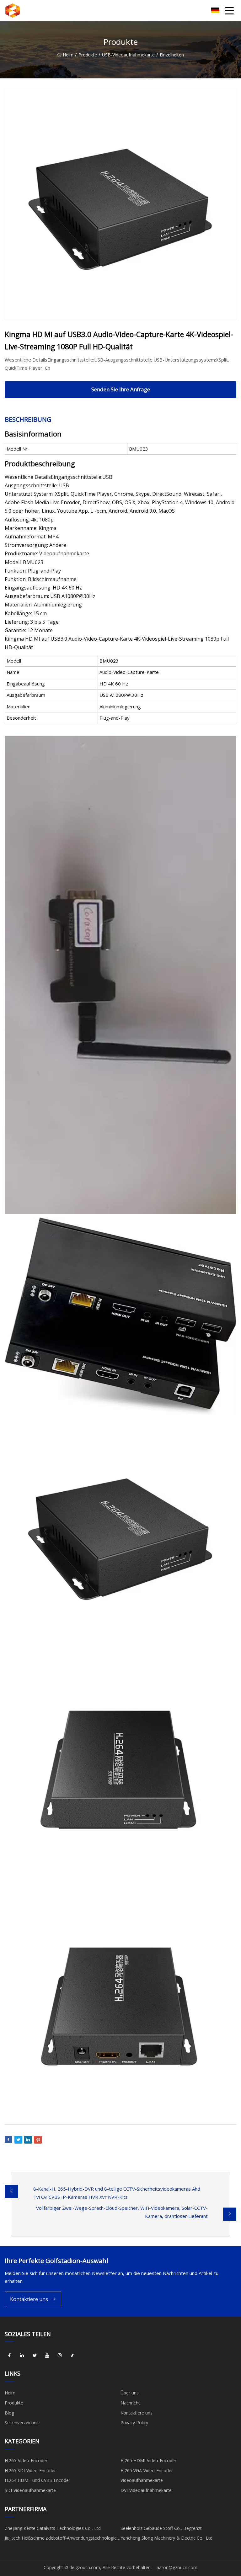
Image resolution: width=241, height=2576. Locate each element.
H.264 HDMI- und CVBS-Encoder (37, 2480)
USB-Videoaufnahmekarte (128, 55)
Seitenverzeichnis (22, 2423)
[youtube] (47, 2355)
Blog (9, 2413)
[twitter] (35, 2355)
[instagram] (60, 2355)
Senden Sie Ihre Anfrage (121, 389)
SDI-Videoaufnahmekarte (30, 2490)
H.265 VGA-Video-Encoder (147, 2470)
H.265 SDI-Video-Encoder (30, 2470)
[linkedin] (22, 2355)
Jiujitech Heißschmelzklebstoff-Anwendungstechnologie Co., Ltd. (61, 2539)
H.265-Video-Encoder (26, 2460)
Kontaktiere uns (29, 2299)
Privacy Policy (134, 2423)
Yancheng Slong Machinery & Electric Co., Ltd (166, 2538)
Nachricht (130, 2403)
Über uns (130, 2393)
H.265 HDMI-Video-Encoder (148, 2460)
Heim (68, 55)
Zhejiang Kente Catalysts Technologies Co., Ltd (53, 2528)
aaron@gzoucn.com (177, 2567)
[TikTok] (72, 2355)
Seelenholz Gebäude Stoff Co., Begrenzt (161, 2528)
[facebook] (9, 2355)
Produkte (88, 55)
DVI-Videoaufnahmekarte (146, 2490)
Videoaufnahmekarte (142, 2480)
